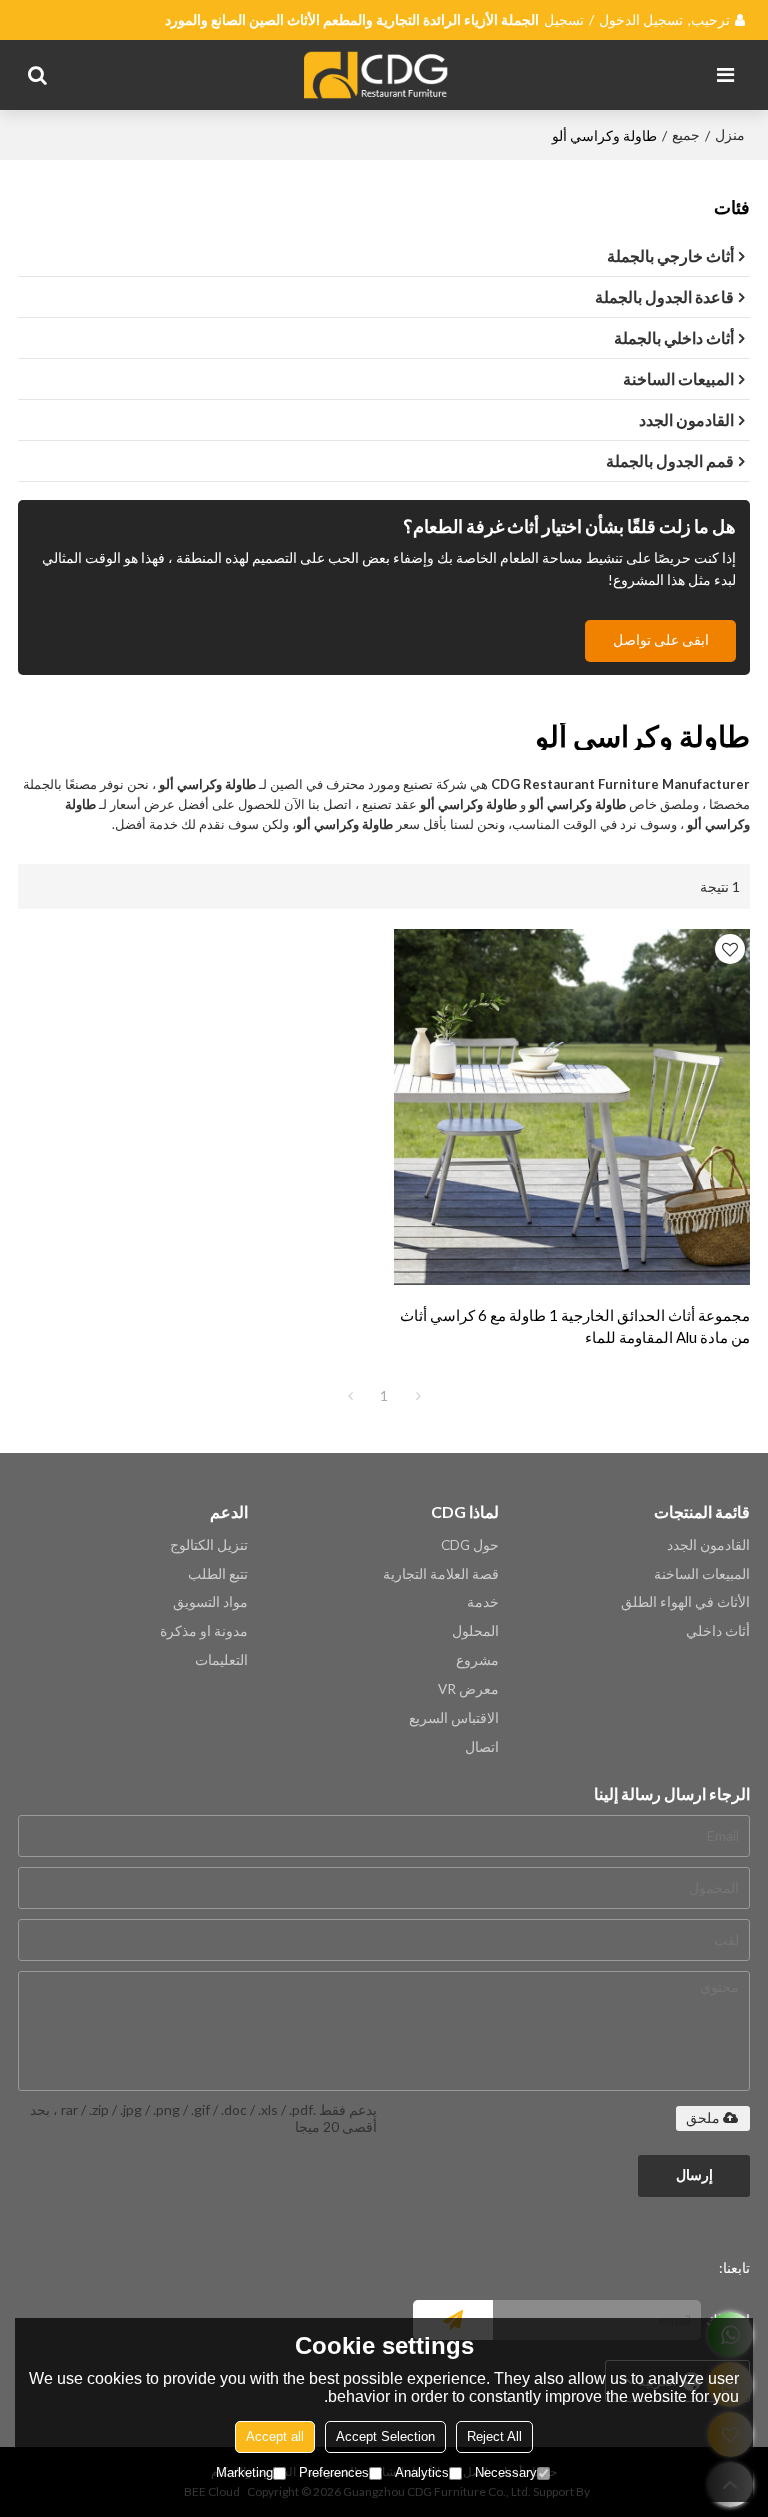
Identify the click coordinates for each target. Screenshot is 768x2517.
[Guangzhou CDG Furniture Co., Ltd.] (379, 75)
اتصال (482, 1747)
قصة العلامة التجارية (441, 1574)
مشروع (477, 1660)
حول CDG (470, 1545)
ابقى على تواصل (661, 640)
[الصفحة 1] (350, 1396)
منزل (730, 134)
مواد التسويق (210, 1602)
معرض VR (468, 1689)
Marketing (244, 2472)
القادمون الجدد (708, 1545)
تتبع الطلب (218, 1574)
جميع (686, 134)
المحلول (475, 1631)
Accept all (275, 2436)
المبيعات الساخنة (702, 1574)
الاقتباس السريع (454, 1718)
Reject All (494, 2436)
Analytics (422, 2472)
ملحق (703, 2118)
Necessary (506, 2472)
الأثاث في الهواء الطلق (685, 1602)
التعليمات (221, 1660)
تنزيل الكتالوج (209, 1545)
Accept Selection (385, 2436)
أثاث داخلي (718, 1631)
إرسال (694, 2175)
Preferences (334, 2472)
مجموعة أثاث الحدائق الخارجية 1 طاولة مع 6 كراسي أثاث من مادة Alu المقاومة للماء (575, 1326)
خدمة (483, 1602)
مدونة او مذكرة (204, 1631)
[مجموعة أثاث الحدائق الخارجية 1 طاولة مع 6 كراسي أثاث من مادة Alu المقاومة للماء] (572, 1107)
